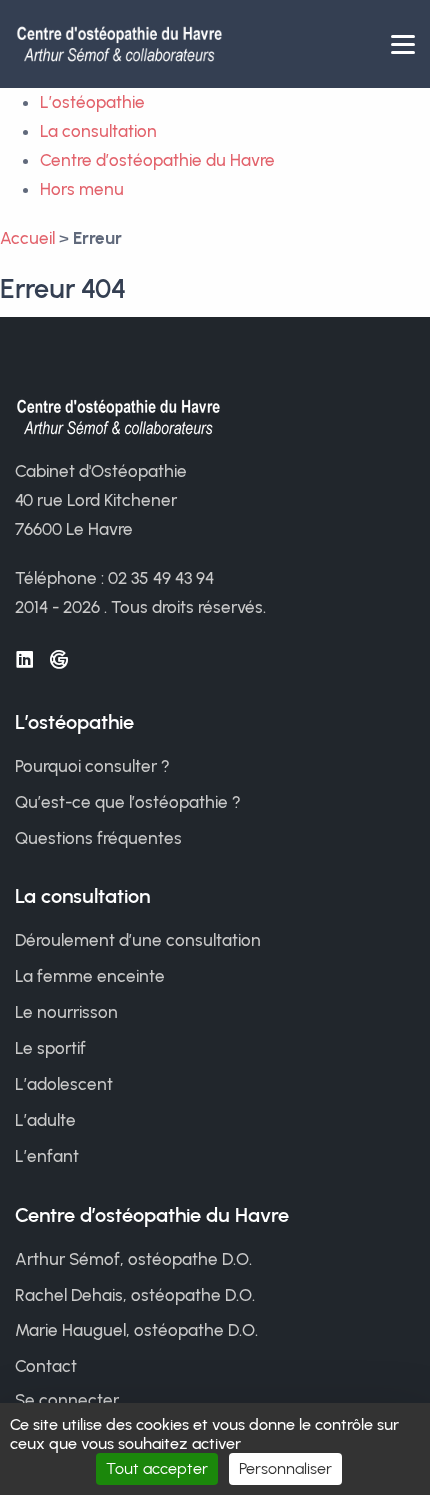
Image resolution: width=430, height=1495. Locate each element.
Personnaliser (285, 1468)
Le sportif (50, 1048)
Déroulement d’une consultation (138, 940)
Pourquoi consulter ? (92, 766)
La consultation (98, 131)
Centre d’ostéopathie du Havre (157, 160)
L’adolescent (64, 1084)
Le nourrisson (66, 1012)
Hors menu (82, 189)
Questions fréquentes (98, 838)
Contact (46, 1366)
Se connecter (67, 1400)
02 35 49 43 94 (161, 578)
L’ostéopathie (92, 102)
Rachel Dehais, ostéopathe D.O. (135, 1295)
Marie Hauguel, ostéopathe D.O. (136, 1330)
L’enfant (47, 1156)
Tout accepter (157, 1468)
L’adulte (45, 1120)
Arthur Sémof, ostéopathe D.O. (133, 1259)
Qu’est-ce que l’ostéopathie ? (128, 802)
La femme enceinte (90, 976)
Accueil (27, 238)
